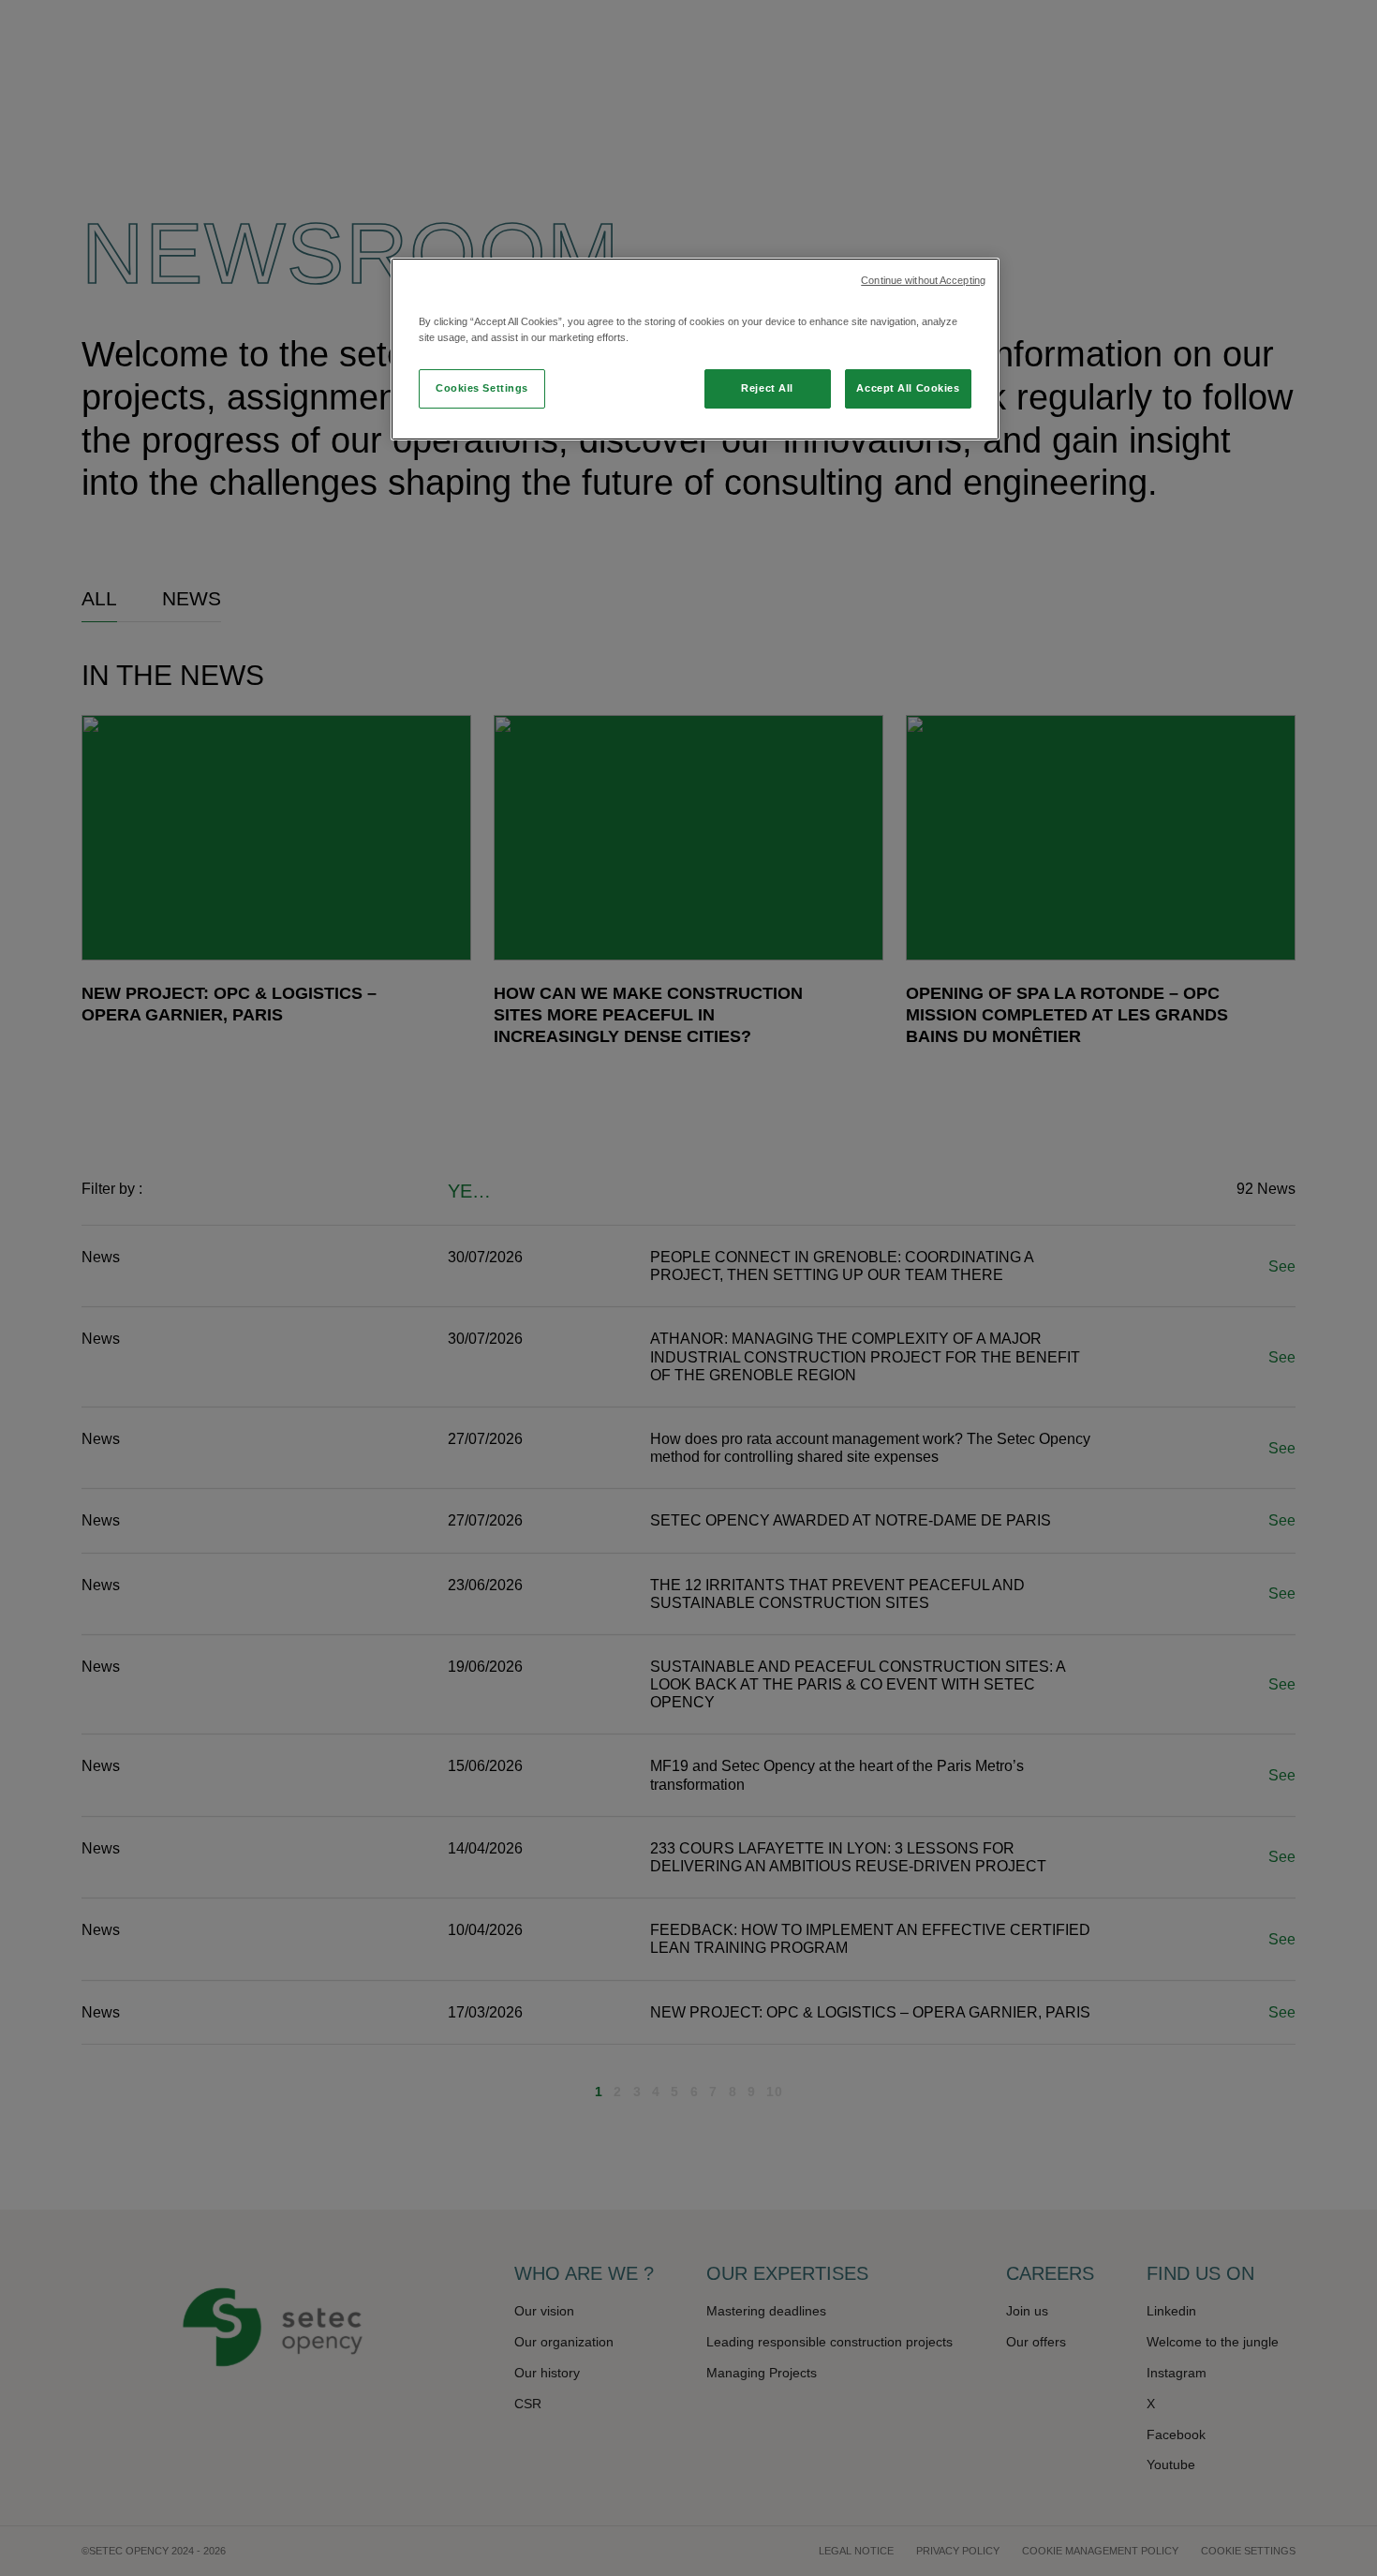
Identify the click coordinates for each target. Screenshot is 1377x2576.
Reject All (767, 388)
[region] (695, 349)
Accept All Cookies (908, 388)
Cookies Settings (482, 388)
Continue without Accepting (923, 280)
